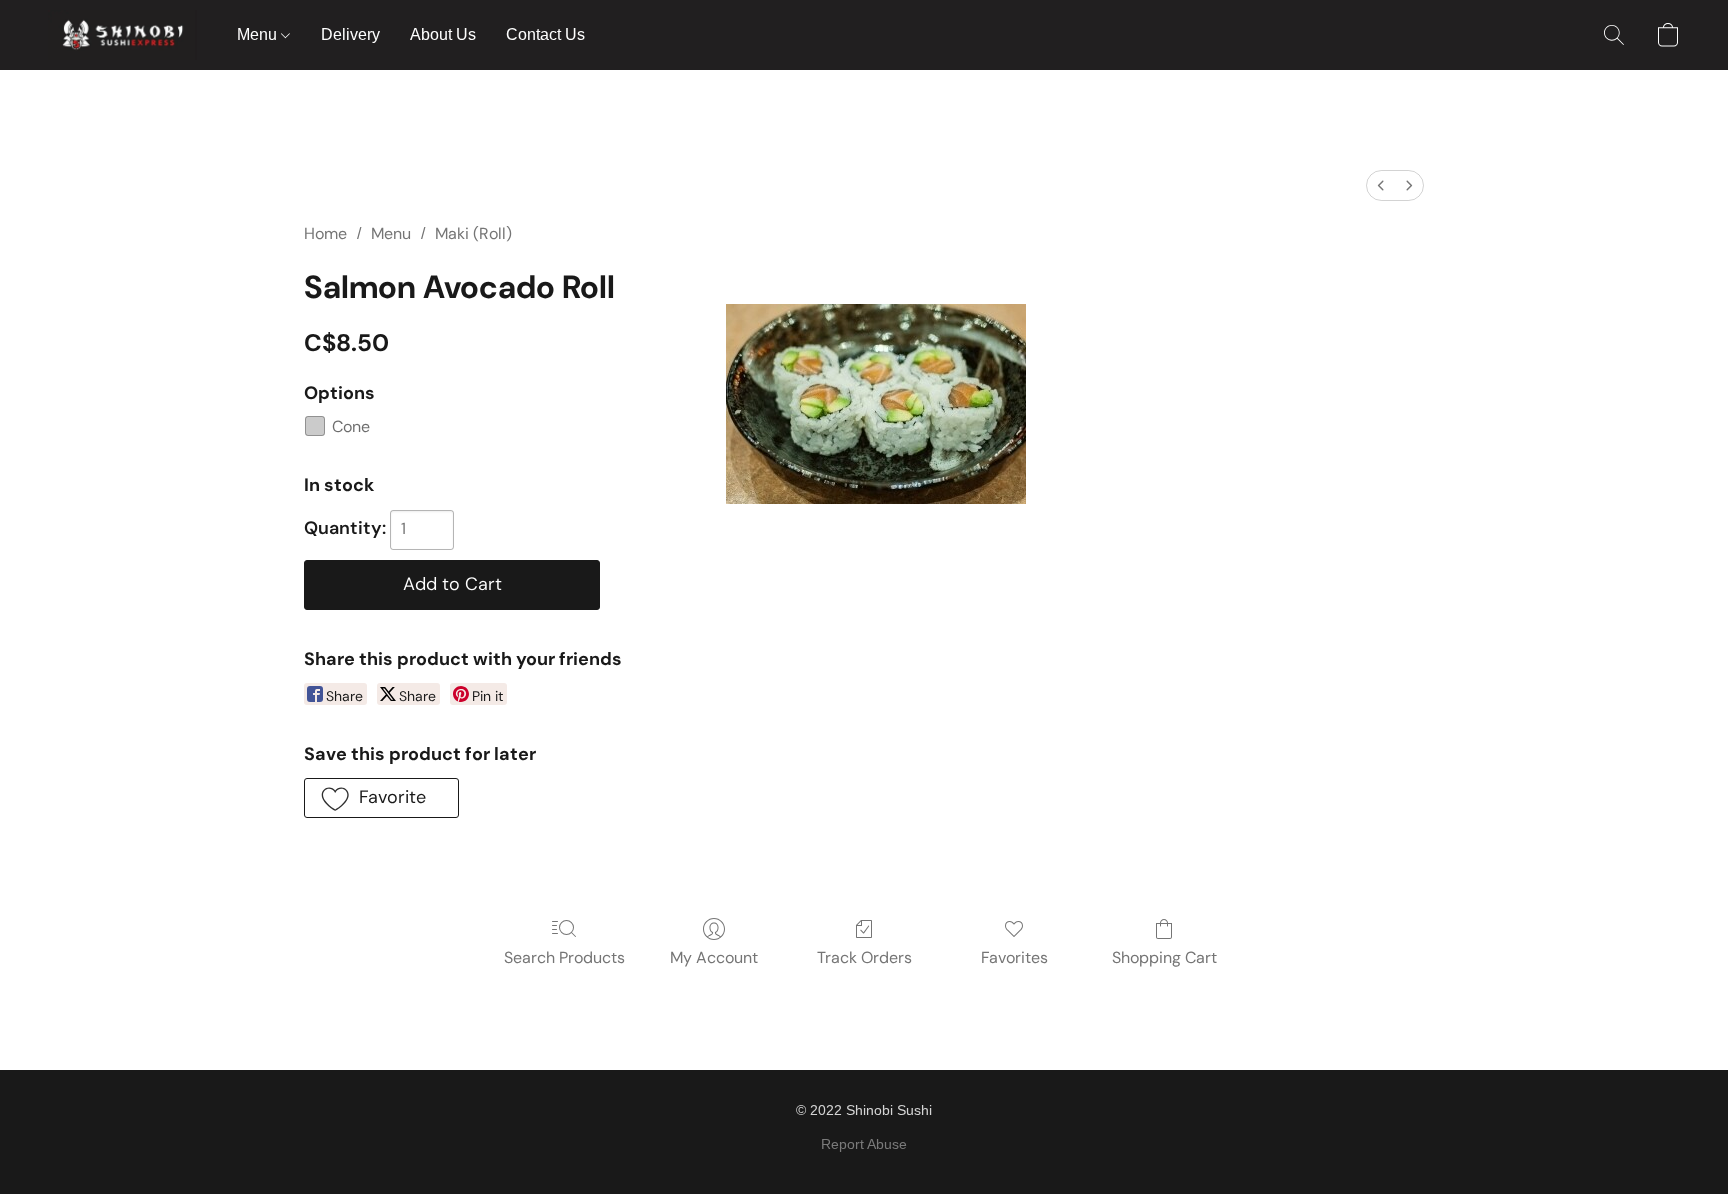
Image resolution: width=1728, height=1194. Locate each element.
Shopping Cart (1164, 957)
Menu (259, 34)
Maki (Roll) (473, 233)
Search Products (564, 957)
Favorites (1014, 957)
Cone (351, 426)
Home (325, 233)
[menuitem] (1381, 185)
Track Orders (864, 957)
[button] (122, 35)
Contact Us (545, 34)
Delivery (350, 34)
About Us (443, 34)
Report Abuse (864, 1144)
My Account (714, 957)
